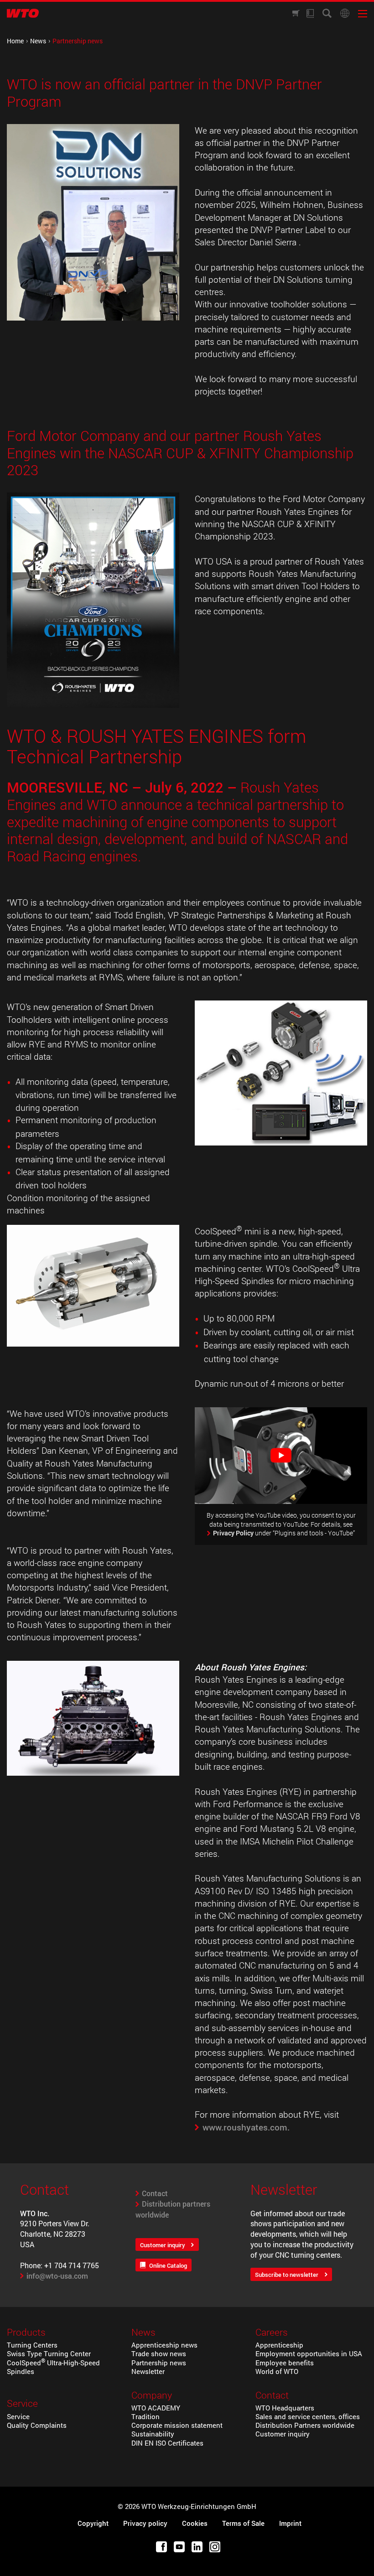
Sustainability (153, 2434)
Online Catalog (168, 2265)
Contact (155, 2193)
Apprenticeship (279, 2345)
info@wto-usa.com (57, 2276)
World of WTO (277, 2371)
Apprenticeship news (164, 2345)
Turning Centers (32, 2345)
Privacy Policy (233, 1533)
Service (18, 2417)
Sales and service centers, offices (308, 2417)
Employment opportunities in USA (309, 2354)
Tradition (145, 2417)
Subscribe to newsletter (287, 2275)
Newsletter (148, 2371)
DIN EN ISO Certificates (167, 2443)
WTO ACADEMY (156, 2408)
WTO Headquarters (285, 2408)
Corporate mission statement (177, 2425)
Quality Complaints (37, 2425)
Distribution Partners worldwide (305, 2425)
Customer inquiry (163, 2245)
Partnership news (159, 2363)
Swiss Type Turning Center (49, 2354)
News (38, 41)
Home (15, 41)
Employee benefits (285, 2363)
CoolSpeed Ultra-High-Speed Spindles (53, 2367)
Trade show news (159, 2354)
